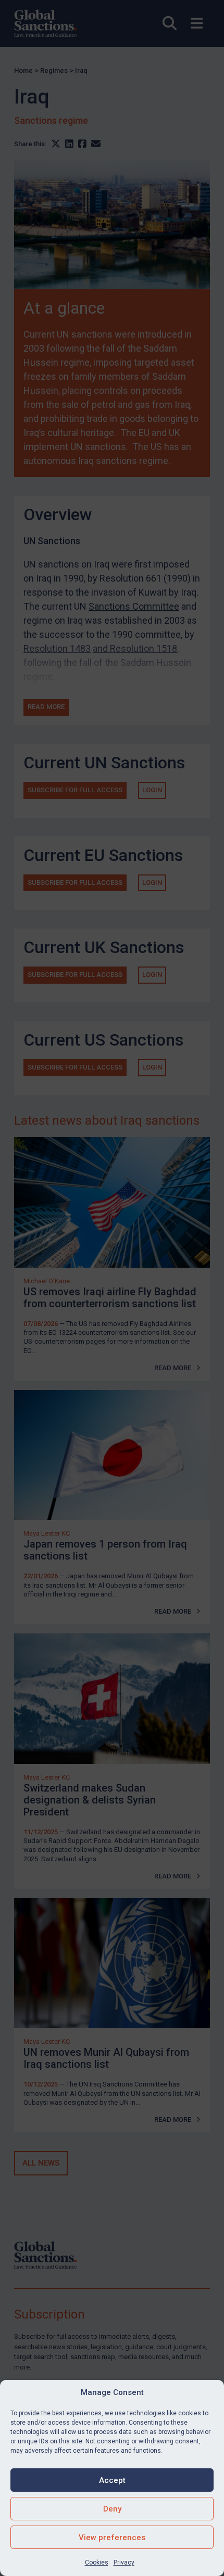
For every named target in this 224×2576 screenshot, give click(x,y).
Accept (112, 2480)
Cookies (97, 2562)
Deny (112, 2509)
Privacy (124, 2562)
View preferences (112, 2538)
